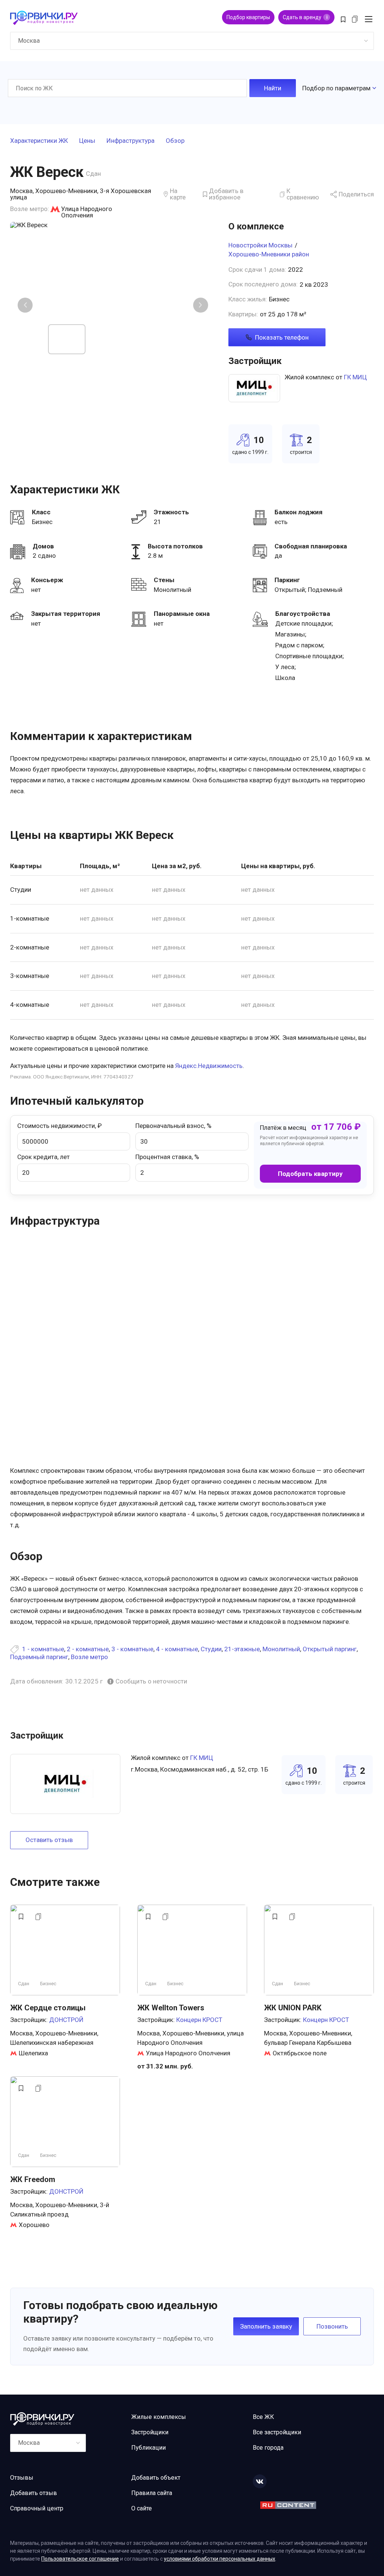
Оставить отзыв (49, 1840)
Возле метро (89, 1657)
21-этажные (242, 1649)
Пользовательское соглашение (80, 2559)
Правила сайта (152, 2493)
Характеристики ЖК (39, 141)
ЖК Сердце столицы (48, 2008)
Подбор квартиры (248, 17)
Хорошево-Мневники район (269, 254)
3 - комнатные (132, 1649)
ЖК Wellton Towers (171, 2008)
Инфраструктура (130, 141)
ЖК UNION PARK (293, 2008)
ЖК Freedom (33, 2179)
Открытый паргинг (330, 1649)
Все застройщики (277, 2432)
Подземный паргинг (39, 1657)
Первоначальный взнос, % (173, 1126)
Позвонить (332, 2326)
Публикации (148, 2448)
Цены (87, 141)
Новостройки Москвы (260, 245)
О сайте (142, 2508)
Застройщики (150, 2432)
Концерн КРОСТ (199, 2020)
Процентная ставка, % (167, 1157)
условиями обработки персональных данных (220, 2559)
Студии (211, 1649)
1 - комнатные (43, 1649)
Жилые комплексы (159, 2417)
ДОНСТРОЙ (66, 2020)
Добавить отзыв (34, 2493)
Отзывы (22, 2478)
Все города (268, 2448)
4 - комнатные (177, 1649)
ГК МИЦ (355, 377)
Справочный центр (37, 2508)
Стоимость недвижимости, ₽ (59, 1126)
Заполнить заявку (266, 2326)
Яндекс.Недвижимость (209, 1066)
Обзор (175, 141)
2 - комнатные (88, 1649)
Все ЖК (263, 2417)
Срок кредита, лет (43, 1157)
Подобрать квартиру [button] (310, 1174)
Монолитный (281, 1649)
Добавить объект (156, 2478)
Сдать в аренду (305, 17)
